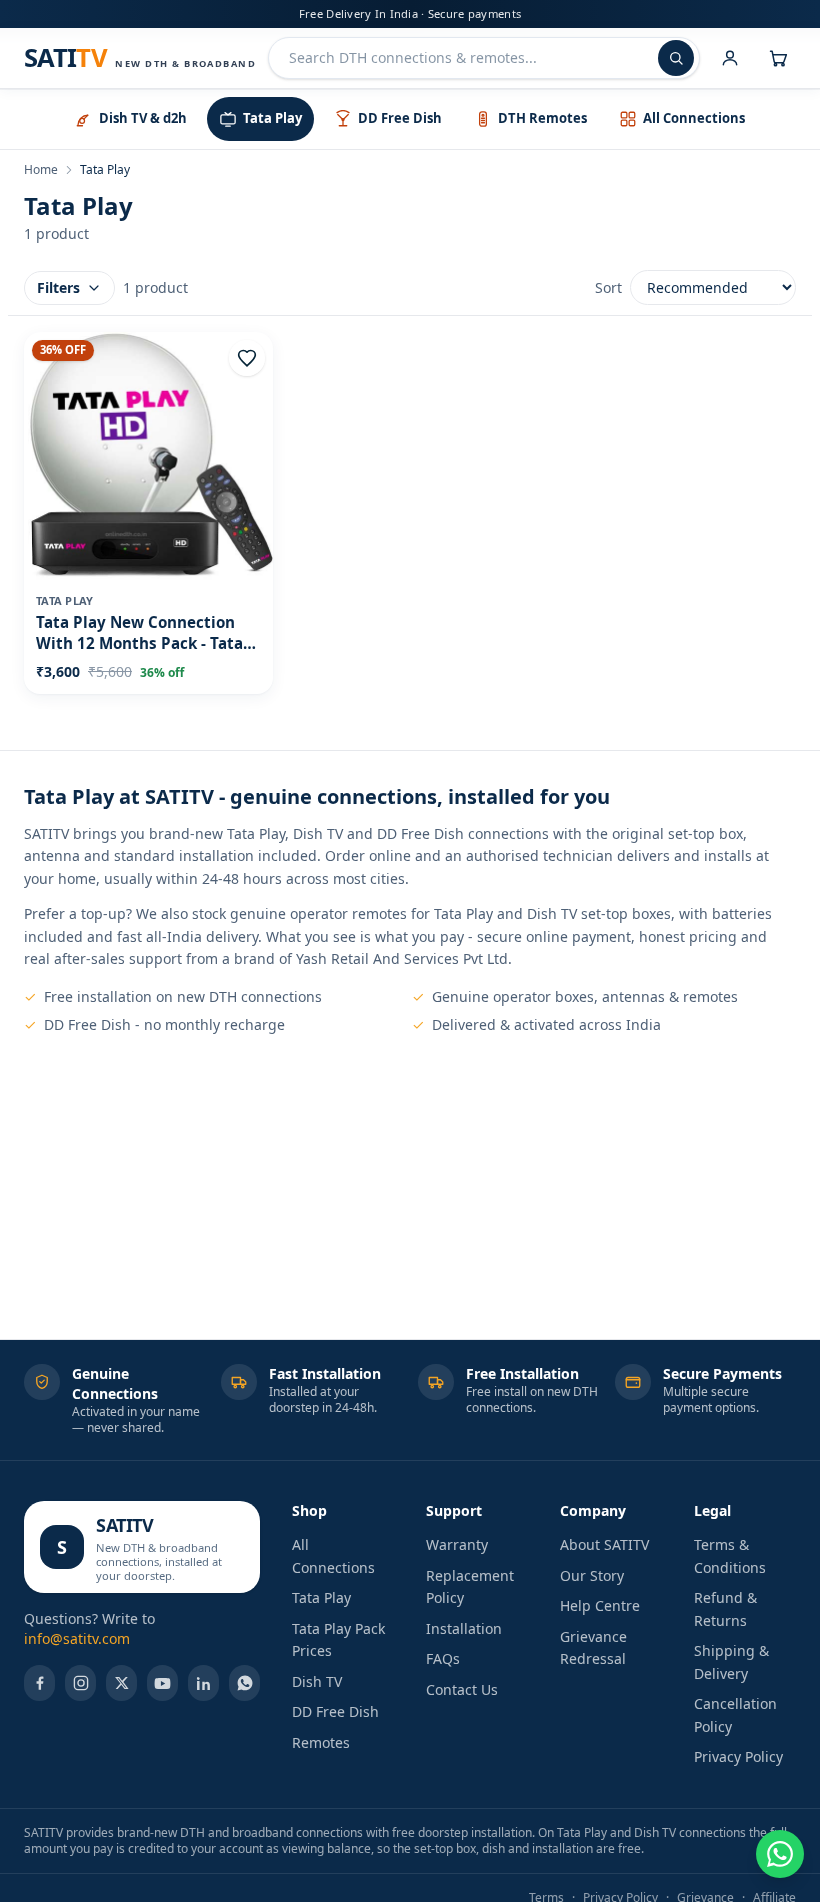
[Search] (676, 58)
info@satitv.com (77, 1638)
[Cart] (778, 58)
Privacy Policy (738, 1756)
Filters (58, 287)
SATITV (124, 1525)
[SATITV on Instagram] (80, 1683)
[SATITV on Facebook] (39, 1683)
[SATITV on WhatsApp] (244, 1683)
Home (41, 170)
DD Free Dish (335, 1711)
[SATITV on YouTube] (162, 1683)
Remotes (321, 1742)
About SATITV (604, 1544)
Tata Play (321, 1597)
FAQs (443, 1658)
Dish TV (317, 1681)
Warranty (457, 1544)
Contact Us (462, 1689)
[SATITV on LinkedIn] (203, 1683)
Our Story (592, 1575)
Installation (464, 1628)
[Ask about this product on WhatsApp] (780, 1854)
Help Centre (600, 1605)
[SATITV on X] (121, 1683)
